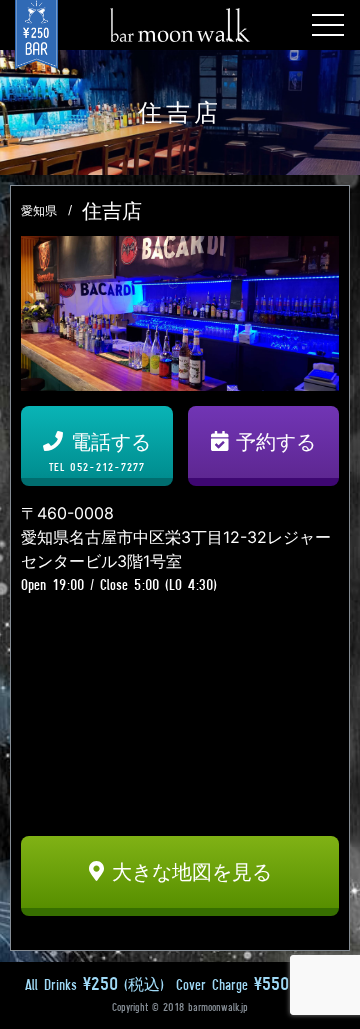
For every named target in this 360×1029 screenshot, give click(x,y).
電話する (100, 452)
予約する (276, 442)
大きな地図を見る (192, 872)
